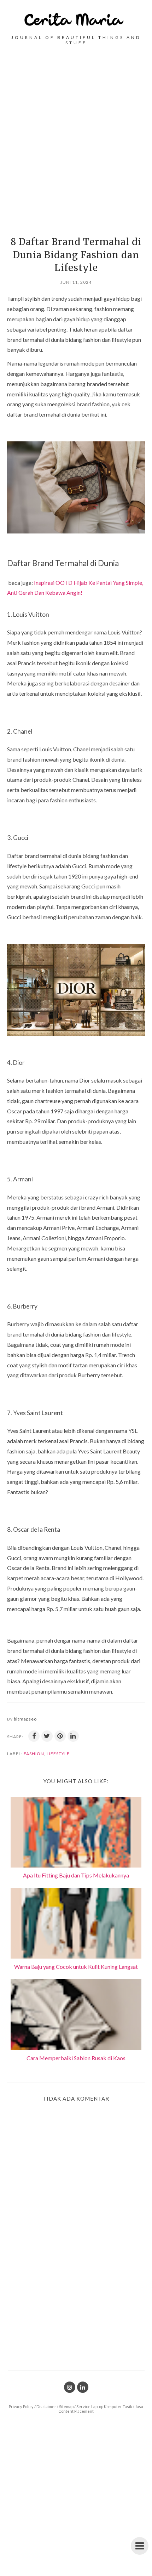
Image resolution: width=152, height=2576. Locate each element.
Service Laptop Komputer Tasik (104, 2406)
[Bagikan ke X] (47, 1736)
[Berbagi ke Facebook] (34, 1736)
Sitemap (66, 2406)
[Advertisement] (76, 138)
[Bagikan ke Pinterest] (60, 1736)
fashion (34, 1754)
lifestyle (58, 1754)
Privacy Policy (21, 2406)
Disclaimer (46, 2406)
